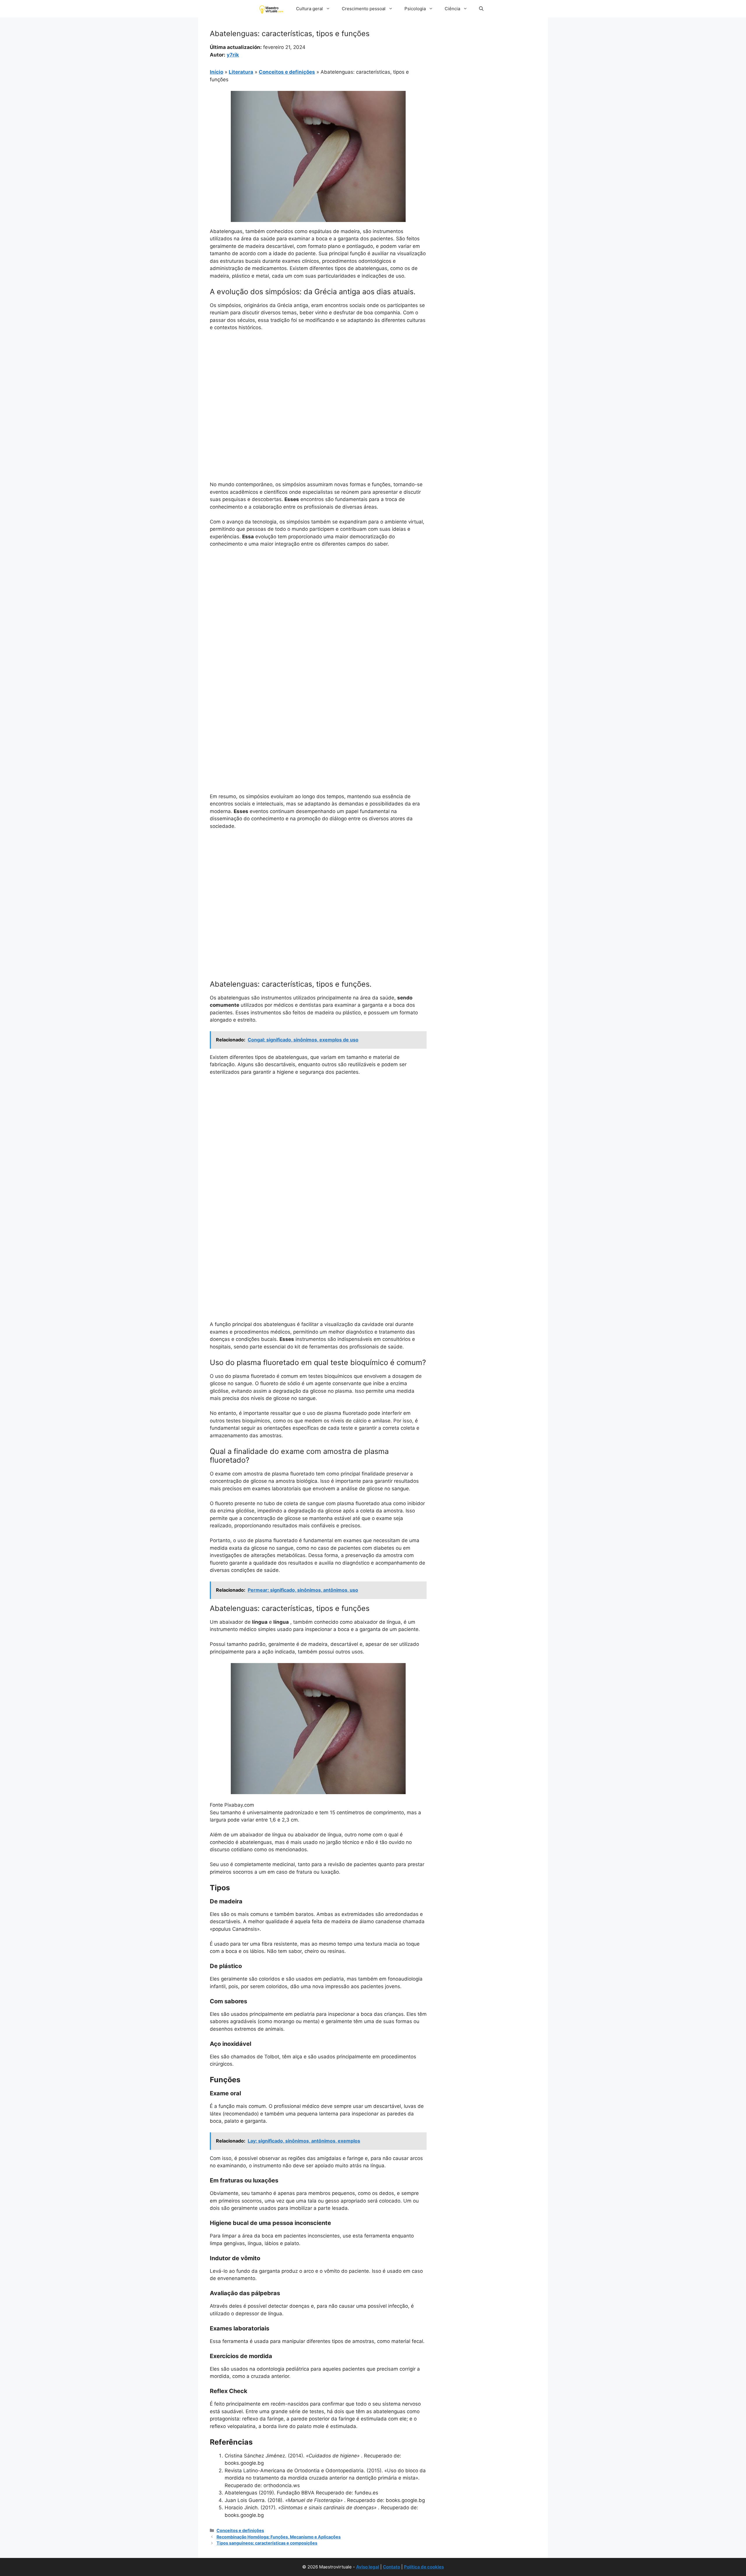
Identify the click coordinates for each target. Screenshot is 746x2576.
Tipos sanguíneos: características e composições (267, 2543)
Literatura (241, 72)
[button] (481, 9)
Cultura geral (309, 9)
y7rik (233, 55)
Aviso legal (368, 2567)
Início (217, 72)
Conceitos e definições (287, 72)
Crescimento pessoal (364, 9)
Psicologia (415, 9)
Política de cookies (424, 2567)
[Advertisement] (318, 380)
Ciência (452, 9)
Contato (392, 2567)
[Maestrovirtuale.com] (272, 9)
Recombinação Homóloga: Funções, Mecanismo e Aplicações (279, 2537)
